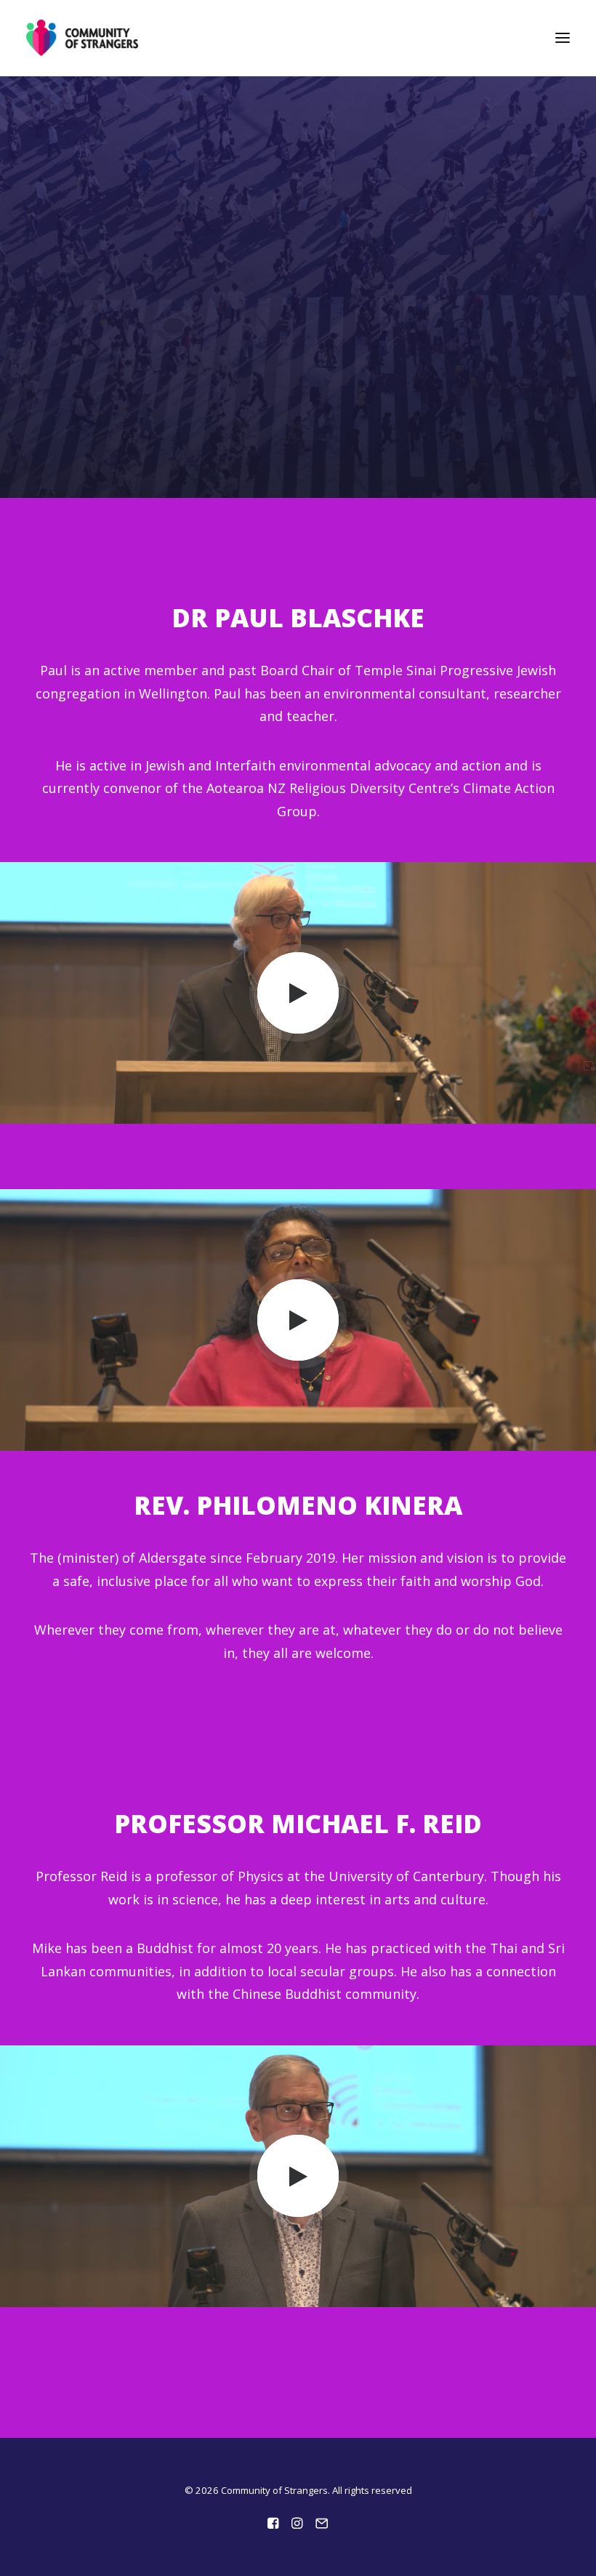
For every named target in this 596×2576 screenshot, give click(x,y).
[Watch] (298, 993)
